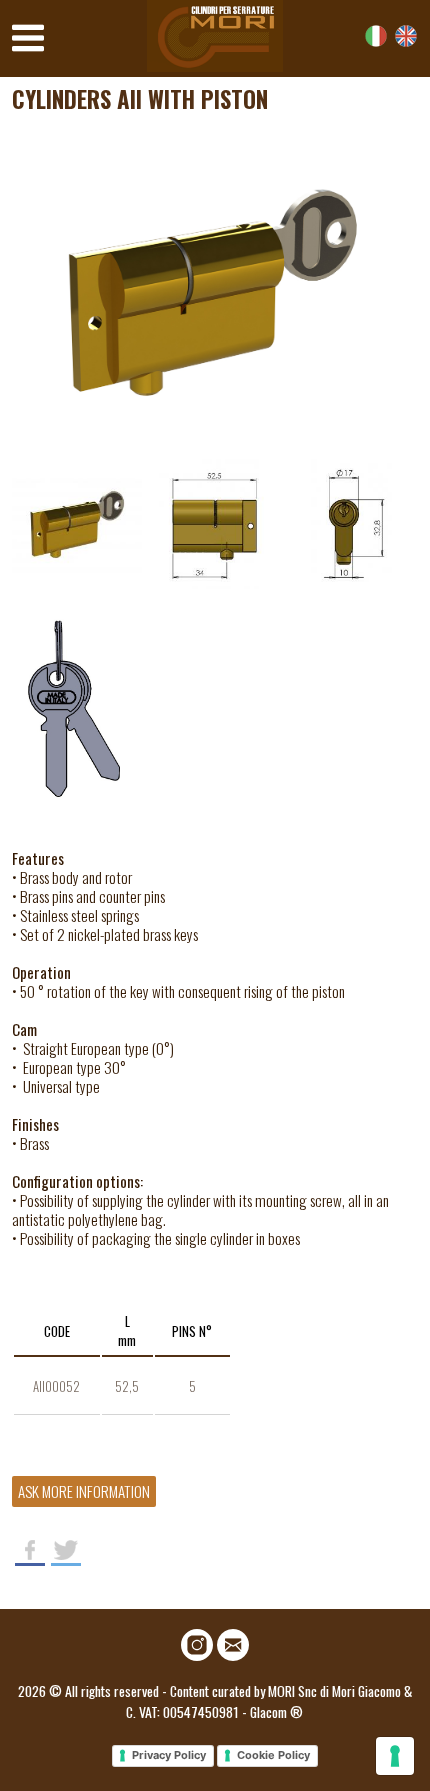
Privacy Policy (169, 1755)
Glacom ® (276, 1711)
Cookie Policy (273, 1755)
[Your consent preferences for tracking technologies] (395, 1756)
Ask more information (84, 1491)
